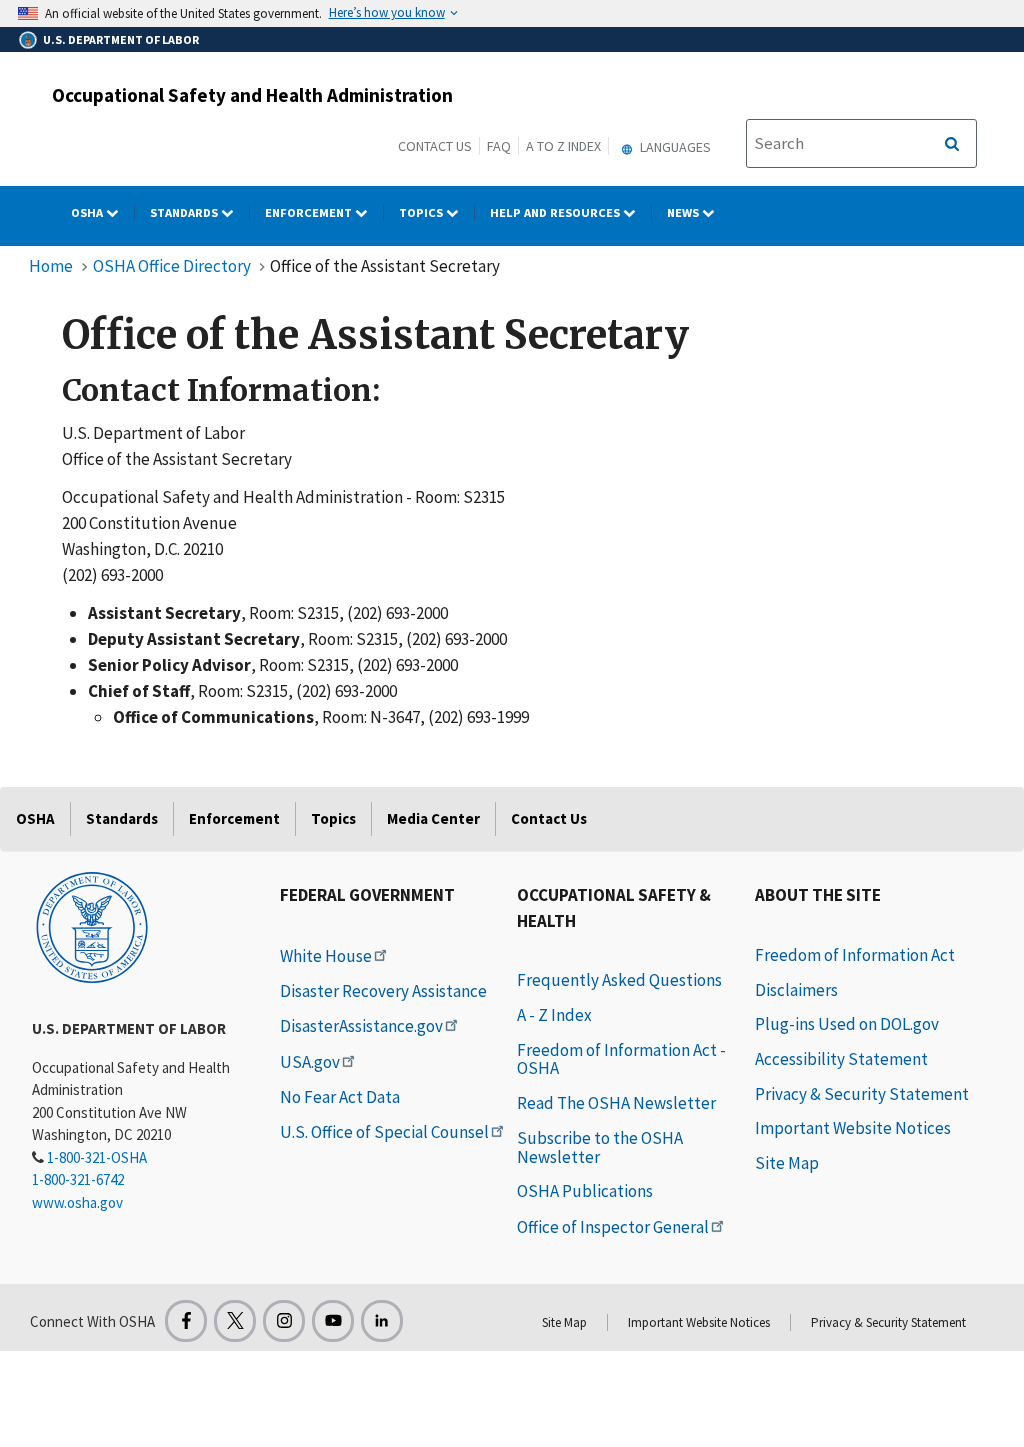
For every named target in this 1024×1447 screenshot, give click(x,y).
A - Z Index (554, 1015)
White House (326, 956)
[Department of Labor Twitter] (235, 1321)
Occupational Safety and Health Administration (252, 95)
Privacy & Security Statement (862, 1094)
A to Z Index (563, 146)
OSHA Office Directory (172, 266)
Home (51, 266)
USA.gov (310, 1062)
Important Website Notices (853, 1128)
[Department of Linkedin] (382, 1321)
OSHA (88, 212)
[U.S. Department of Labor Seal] (92, 926)
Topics (422, 212)
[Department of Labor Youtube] (333, 1321)
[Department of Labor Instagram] (284, 1321)
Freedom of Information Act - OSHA (621, 1059)
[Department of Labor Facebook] (186, 1321)
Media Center (433, 818)
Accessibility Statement (841, 1059)
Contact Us (435, 146)
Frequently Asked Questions (619, 980)
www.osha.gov (77, 1202)
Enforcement (310, 212)
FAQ (499, 146)
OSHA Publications (585, 1191)
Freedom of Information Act (855, 955)
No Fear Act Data (340, 1097)
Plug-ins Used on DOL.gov (847, 1024)
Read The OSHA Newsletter (616, 1103)
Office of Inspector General (613, 1227)
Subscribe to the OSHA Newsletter (600, 1147)
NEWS (684, 212)
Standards (185, 212)
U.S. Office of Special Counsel (384, 1132)
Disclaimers (796, 990)
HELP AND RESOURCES (556, 212)
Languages (674, 147)
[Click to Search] (952, 144)
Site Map (787, 1163)
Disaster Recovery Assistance (383, 991)
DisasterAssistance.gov (361, 1026)
